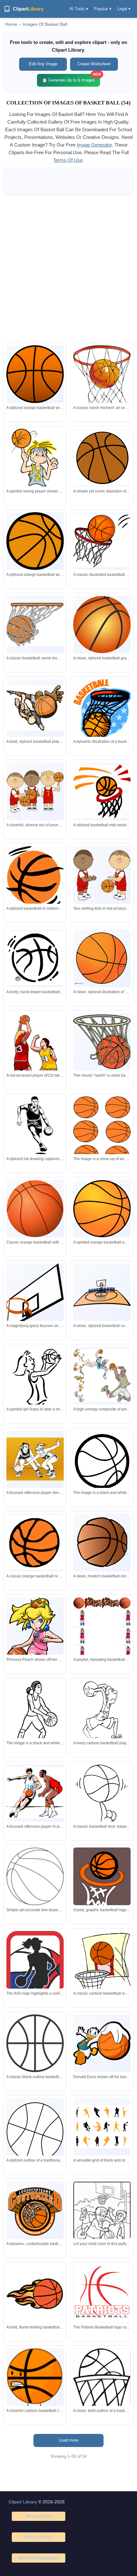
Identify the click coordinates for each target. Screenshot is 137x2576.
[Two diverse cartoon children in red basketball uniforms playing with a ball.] (102, 875)
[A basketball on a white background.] (102, 1132)
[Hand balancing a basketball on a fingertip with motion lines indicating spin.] (102, 1801)
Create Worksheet (94, 64)
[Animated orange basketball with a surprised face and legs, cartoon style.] (35, 2380)
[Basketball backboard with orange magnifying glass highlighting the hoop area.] (35, 1297)
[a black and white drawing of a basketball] (102, 1468)
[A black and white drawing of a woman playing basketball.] (35, 1718)
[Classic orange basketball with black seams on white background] (102, 458)
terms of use (68, 160)
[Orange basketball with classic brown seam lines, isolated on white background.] (35, 1209)
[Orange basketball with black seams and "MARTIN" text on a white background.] (102, 958)
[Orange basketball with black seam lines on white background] (35, 541)
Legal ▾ (124, 9)
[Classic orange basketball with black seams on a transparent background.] (35, 374)
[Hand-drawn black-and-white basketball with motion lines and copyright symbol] (35, 958)
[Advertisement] (68, 269)
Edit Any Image (43, 64)
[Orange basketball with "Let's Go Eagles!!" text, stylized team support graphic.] (102, 1209)
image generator (94, 145)
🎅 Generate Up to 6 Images (71, 78)
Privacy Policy (38, 2537)
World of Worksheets (39, 2558)
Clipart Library (23, 2502)
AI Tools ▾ (79, 9)
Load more (69, 2440)
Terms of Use (39, 2516)
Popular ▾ (103, 9)
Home (11, 24)
